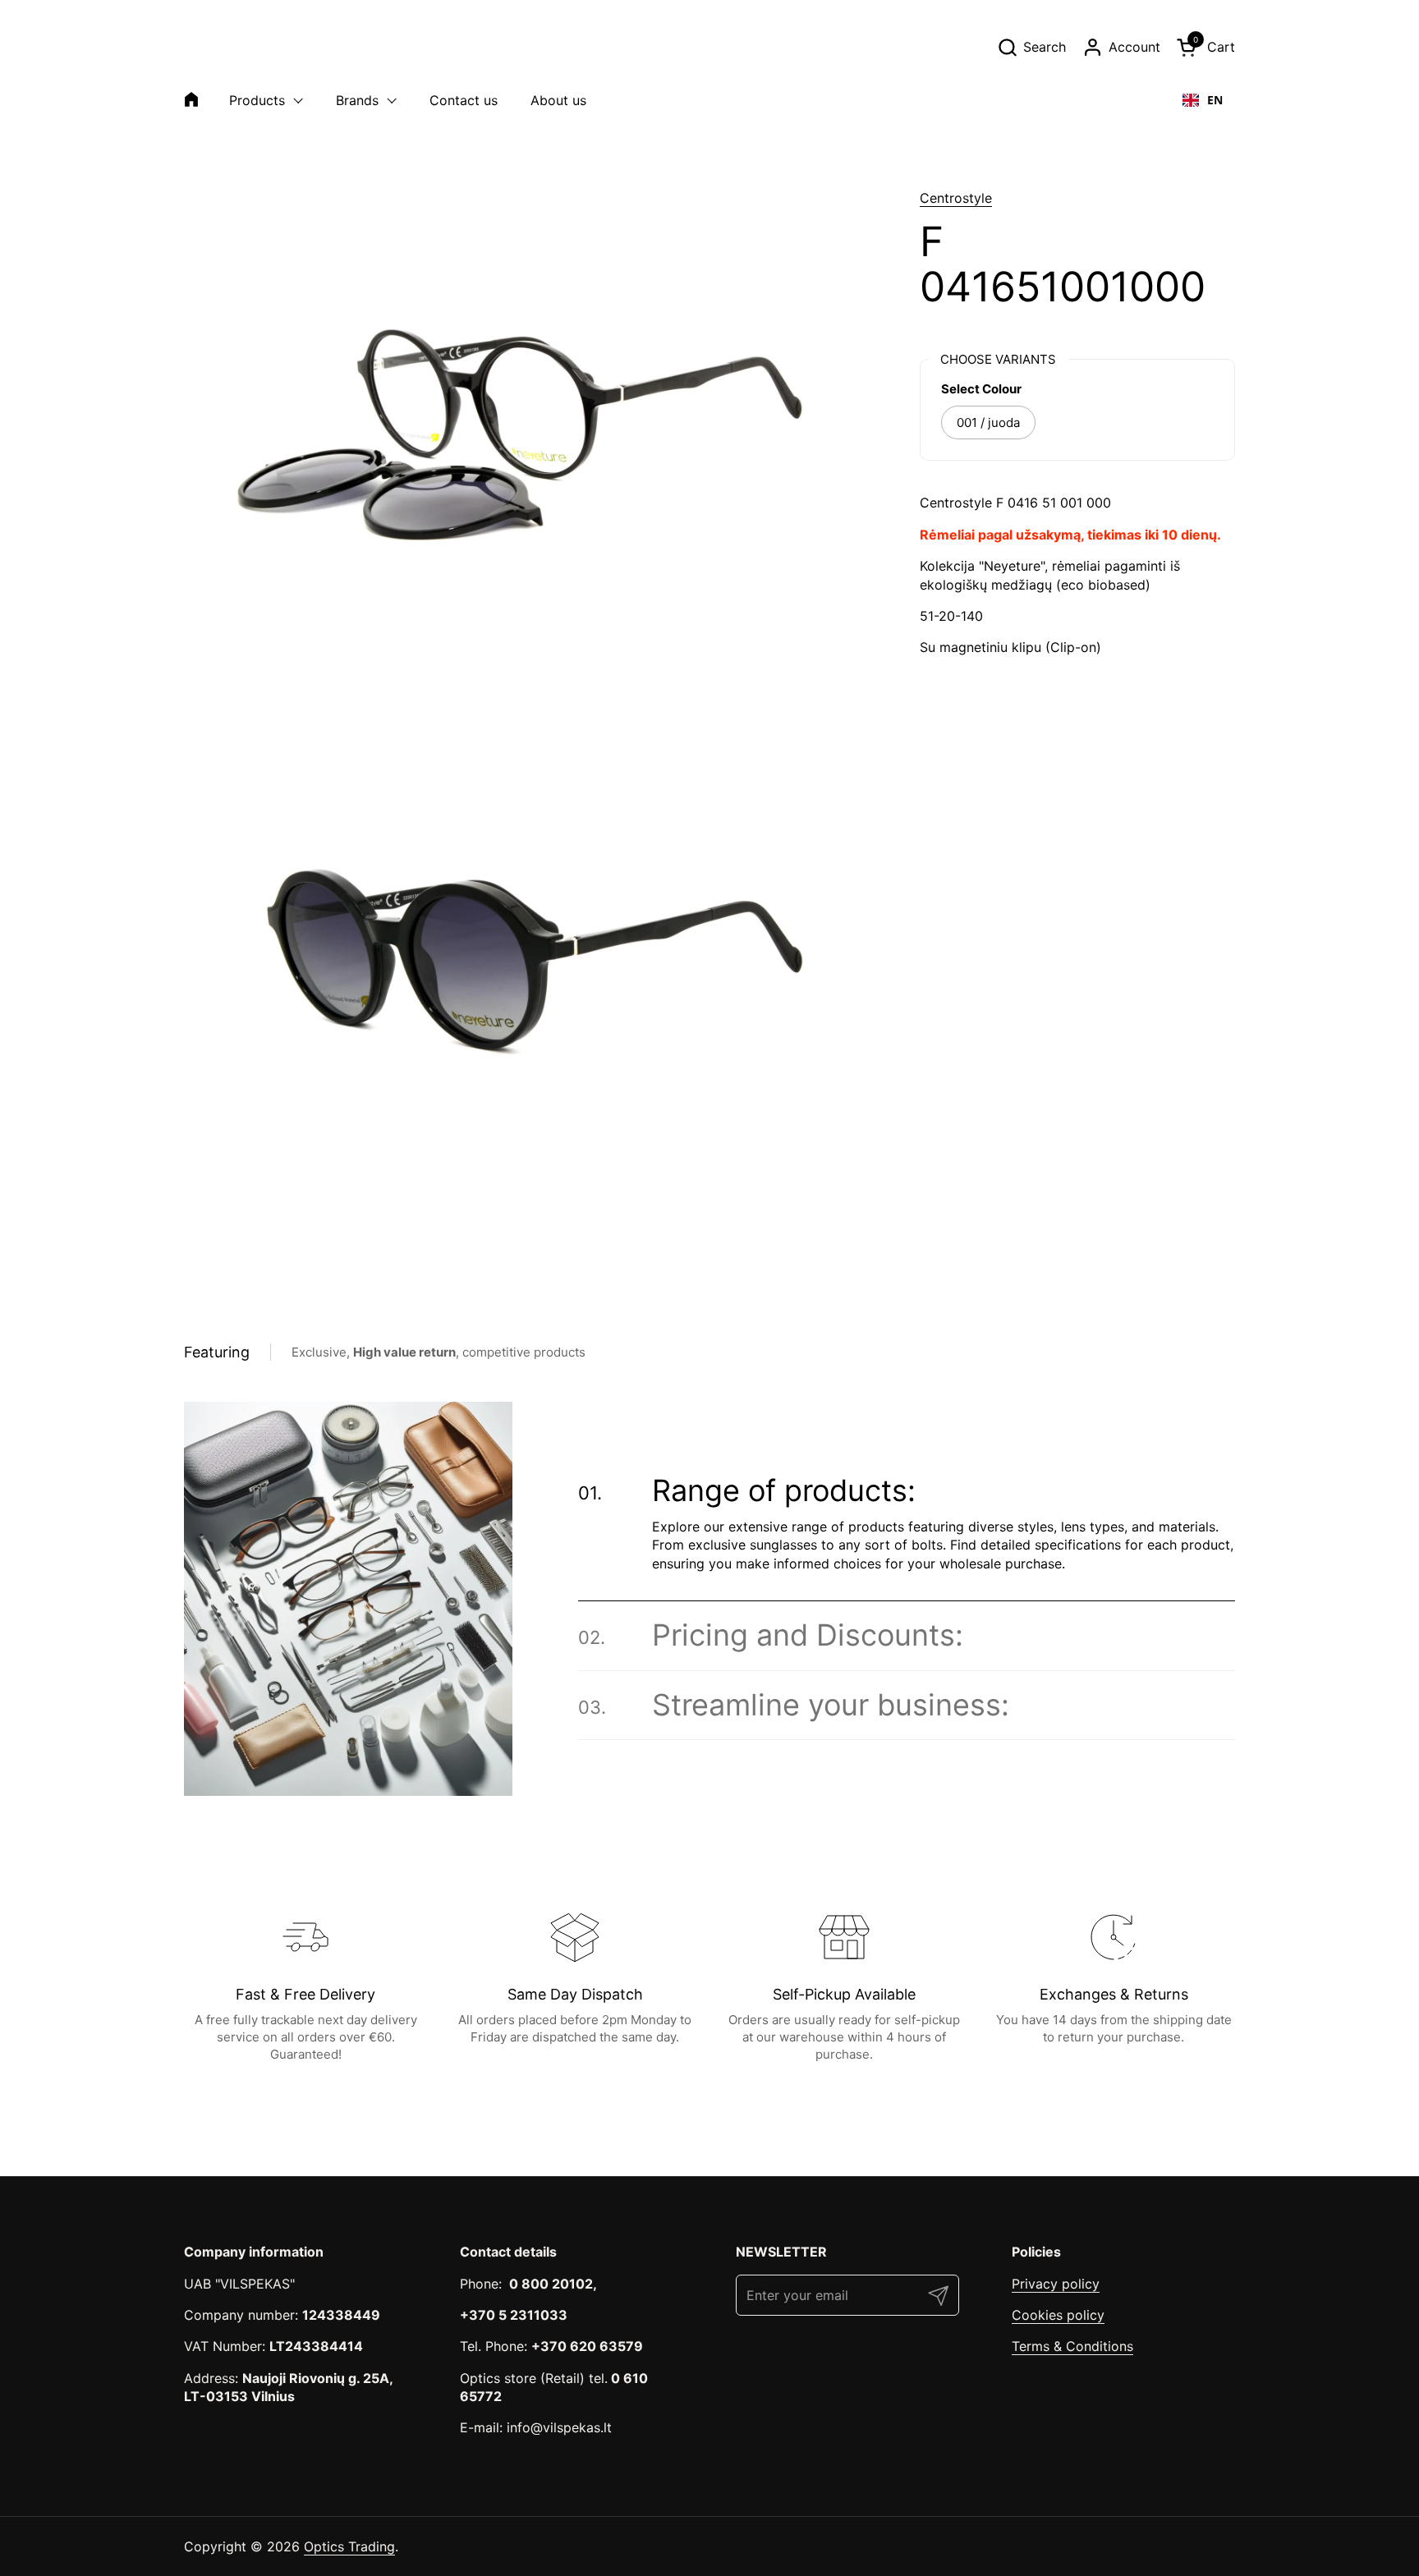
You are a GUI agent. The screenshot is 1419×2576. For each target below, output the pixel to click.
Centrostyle (956, 198)
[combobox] (1203, 100)
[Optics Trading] (223, 47)
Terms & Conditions (1072, 2346)
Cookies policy (1058, 2315)
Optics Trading (349, 2546)
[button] (1031, 47)
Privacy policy (1056, 2284)
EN (1215, 100)
